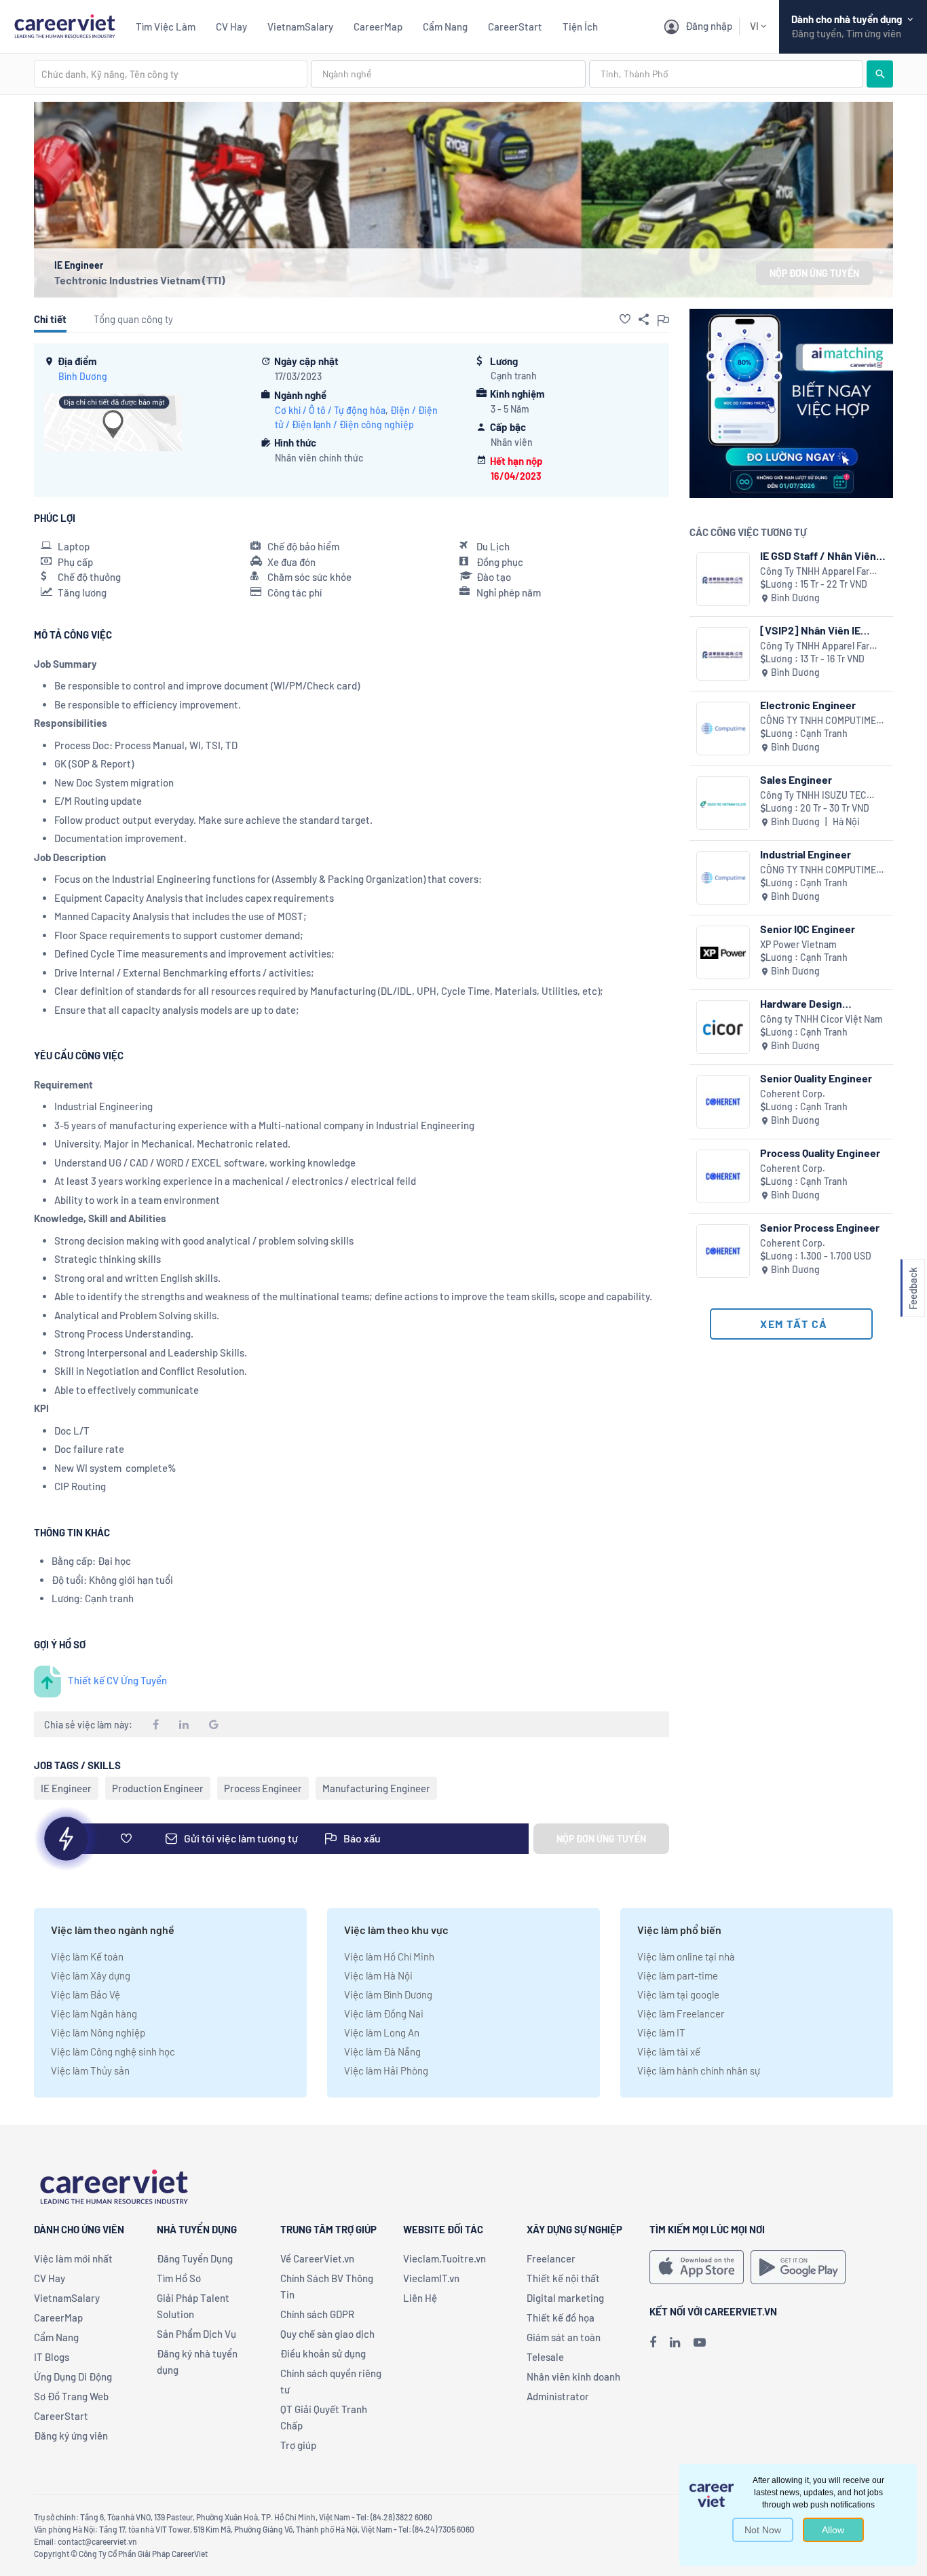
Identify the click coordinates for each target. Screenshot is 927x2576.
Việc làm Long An (382, 2032)
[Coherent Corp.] (723, 1102)
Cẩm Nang (445, 26)
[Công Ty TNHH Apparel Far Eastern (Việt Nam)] (723, 579)
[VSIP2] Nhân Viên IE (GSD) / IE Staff (810, 630)
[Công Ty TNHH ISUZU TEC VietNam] (723, 803)
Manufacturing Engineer (376, 1788)
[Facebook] (653, 2342)
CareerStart (515, 26)
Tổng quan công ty (133, 319)
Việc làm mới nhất (73, 2258)
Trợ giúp (298, 2445)
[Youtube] (700, 2342)
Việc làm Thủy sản (90, 2070)
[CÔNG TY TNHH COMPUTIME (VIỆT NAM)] (723, 728)
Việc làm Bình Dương (388, 1994)
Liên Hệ (420, 2298)
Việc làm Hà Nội (378, 1975)
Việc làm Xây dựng (91, 1975)
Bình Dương (83, 376)
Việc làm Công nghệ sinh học (113, 2051)
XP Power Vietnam (798, 944)
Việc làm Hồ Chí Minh (389, 1956)
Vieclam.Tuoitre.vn (444, 2258)
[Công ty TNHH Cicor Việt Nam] (723, 1027)
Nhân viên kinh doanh (573, 2376)
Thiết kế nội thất (563, 2278)
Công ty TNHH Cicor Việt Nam (821, 1019)
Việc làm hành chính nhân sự (699, 2070)
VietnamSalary (300, 26)
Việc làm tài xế (669, 2051)
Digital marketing (565, 2298)
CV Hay (231, 26)
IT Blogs (52, 2357)
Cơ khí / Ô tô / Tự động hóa (330, 410)
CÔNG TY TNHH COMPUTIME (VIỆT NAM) (818, 721)
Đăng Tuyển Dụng (195, 2258)
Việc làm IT (661, 2032)
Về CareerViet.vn (317, 2258)
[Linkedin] (675, 2342)
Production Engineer (158, 1788)
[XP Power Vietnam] (723, 952)
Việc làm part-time (678, 1975)
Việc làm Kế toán (87, 1956)
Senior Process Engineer (820, 1227)
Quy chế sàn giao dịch (327, 2334)
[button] (625, 319)
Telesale (545, 2357)
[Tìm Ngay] (880, 74)
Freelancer (551, 2258)
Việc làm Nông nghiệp (98, 2032)
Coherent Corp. (793, 1094)
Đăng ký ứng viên (71, 2436)
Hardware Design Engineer (801, 1003)
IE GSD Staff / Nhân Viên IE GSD (818, 555)
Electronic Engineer (808, 705)
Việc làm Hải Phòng (386, 2070)
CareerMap (378, 26)
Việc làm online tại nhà (686, 1956)
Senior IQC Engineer (808, 929)
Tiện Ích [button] (580, 26)
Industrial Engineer (806, 854)
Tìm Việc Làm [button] (166, 26)
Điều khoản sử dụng (323, 2353)
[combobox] (171, 74)
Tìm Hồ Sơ (179, 2278)
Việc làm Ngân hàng (94, 2013)
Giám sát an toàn (564, 2337)
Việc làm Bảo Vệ (86, 1994)
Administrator (558, 2396)
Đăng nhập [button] (709, 26)
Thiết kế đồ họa (561, 2317)
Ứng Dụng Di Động (73, 2376)
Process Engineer (263, 1788)
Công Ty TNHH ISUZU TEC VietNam (813, 796)
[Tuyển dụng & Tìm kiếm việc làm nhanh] (64, 25)
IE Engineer (66, 1788)
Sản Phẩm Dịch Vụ (196, 2334)
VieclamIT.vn (431, 2278)
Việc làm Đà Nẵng (382, 2051)
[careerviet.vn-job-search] (697, 2267)
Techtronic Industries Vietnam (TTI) (140, 280)
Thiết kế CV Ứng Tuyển (117, 1680)
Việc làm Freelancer (681, 2013)
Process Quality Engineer (820, 1153)
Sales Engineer (796, 779)
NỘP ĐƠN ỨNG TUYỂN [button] (814, 273)
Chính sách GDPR (317, 2314)
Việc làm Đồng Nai (384, 2013)
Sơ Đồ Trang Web (71, 2396)
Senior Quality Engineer (816, 1078)
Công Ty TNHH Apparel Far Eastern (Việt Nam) (815, 572)
